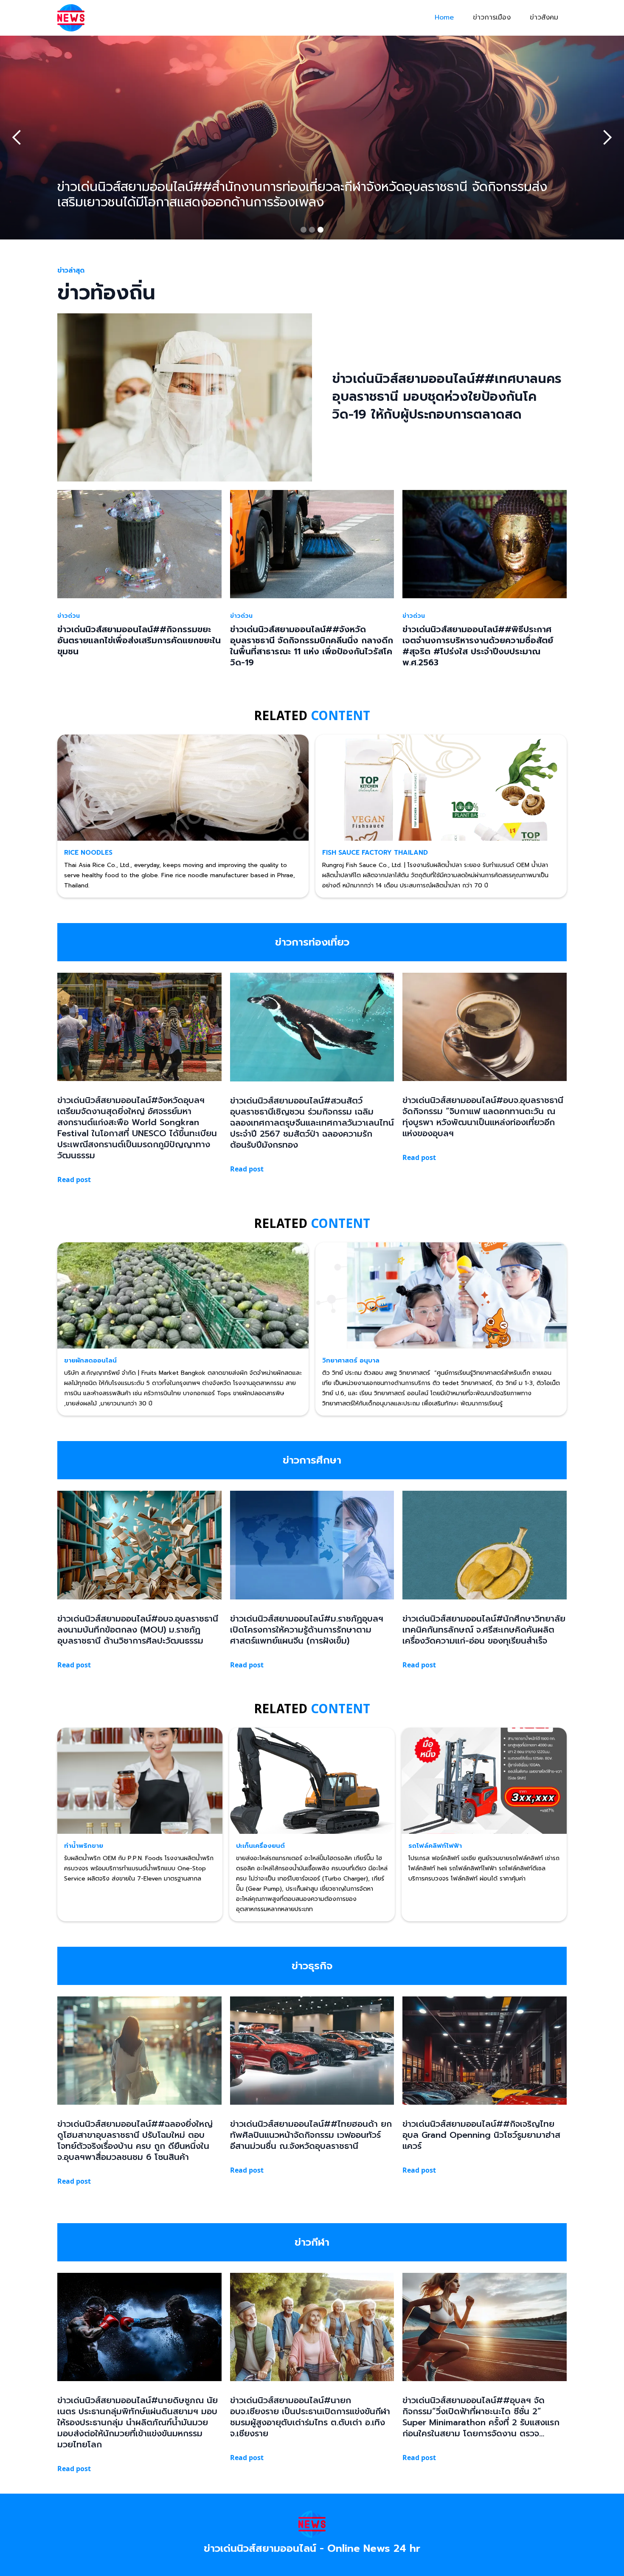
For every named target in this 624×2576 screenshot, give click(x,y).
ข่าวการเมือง (492, 17)
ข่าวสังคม (544, 17)
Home (444, 17)
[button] (17, 138)
